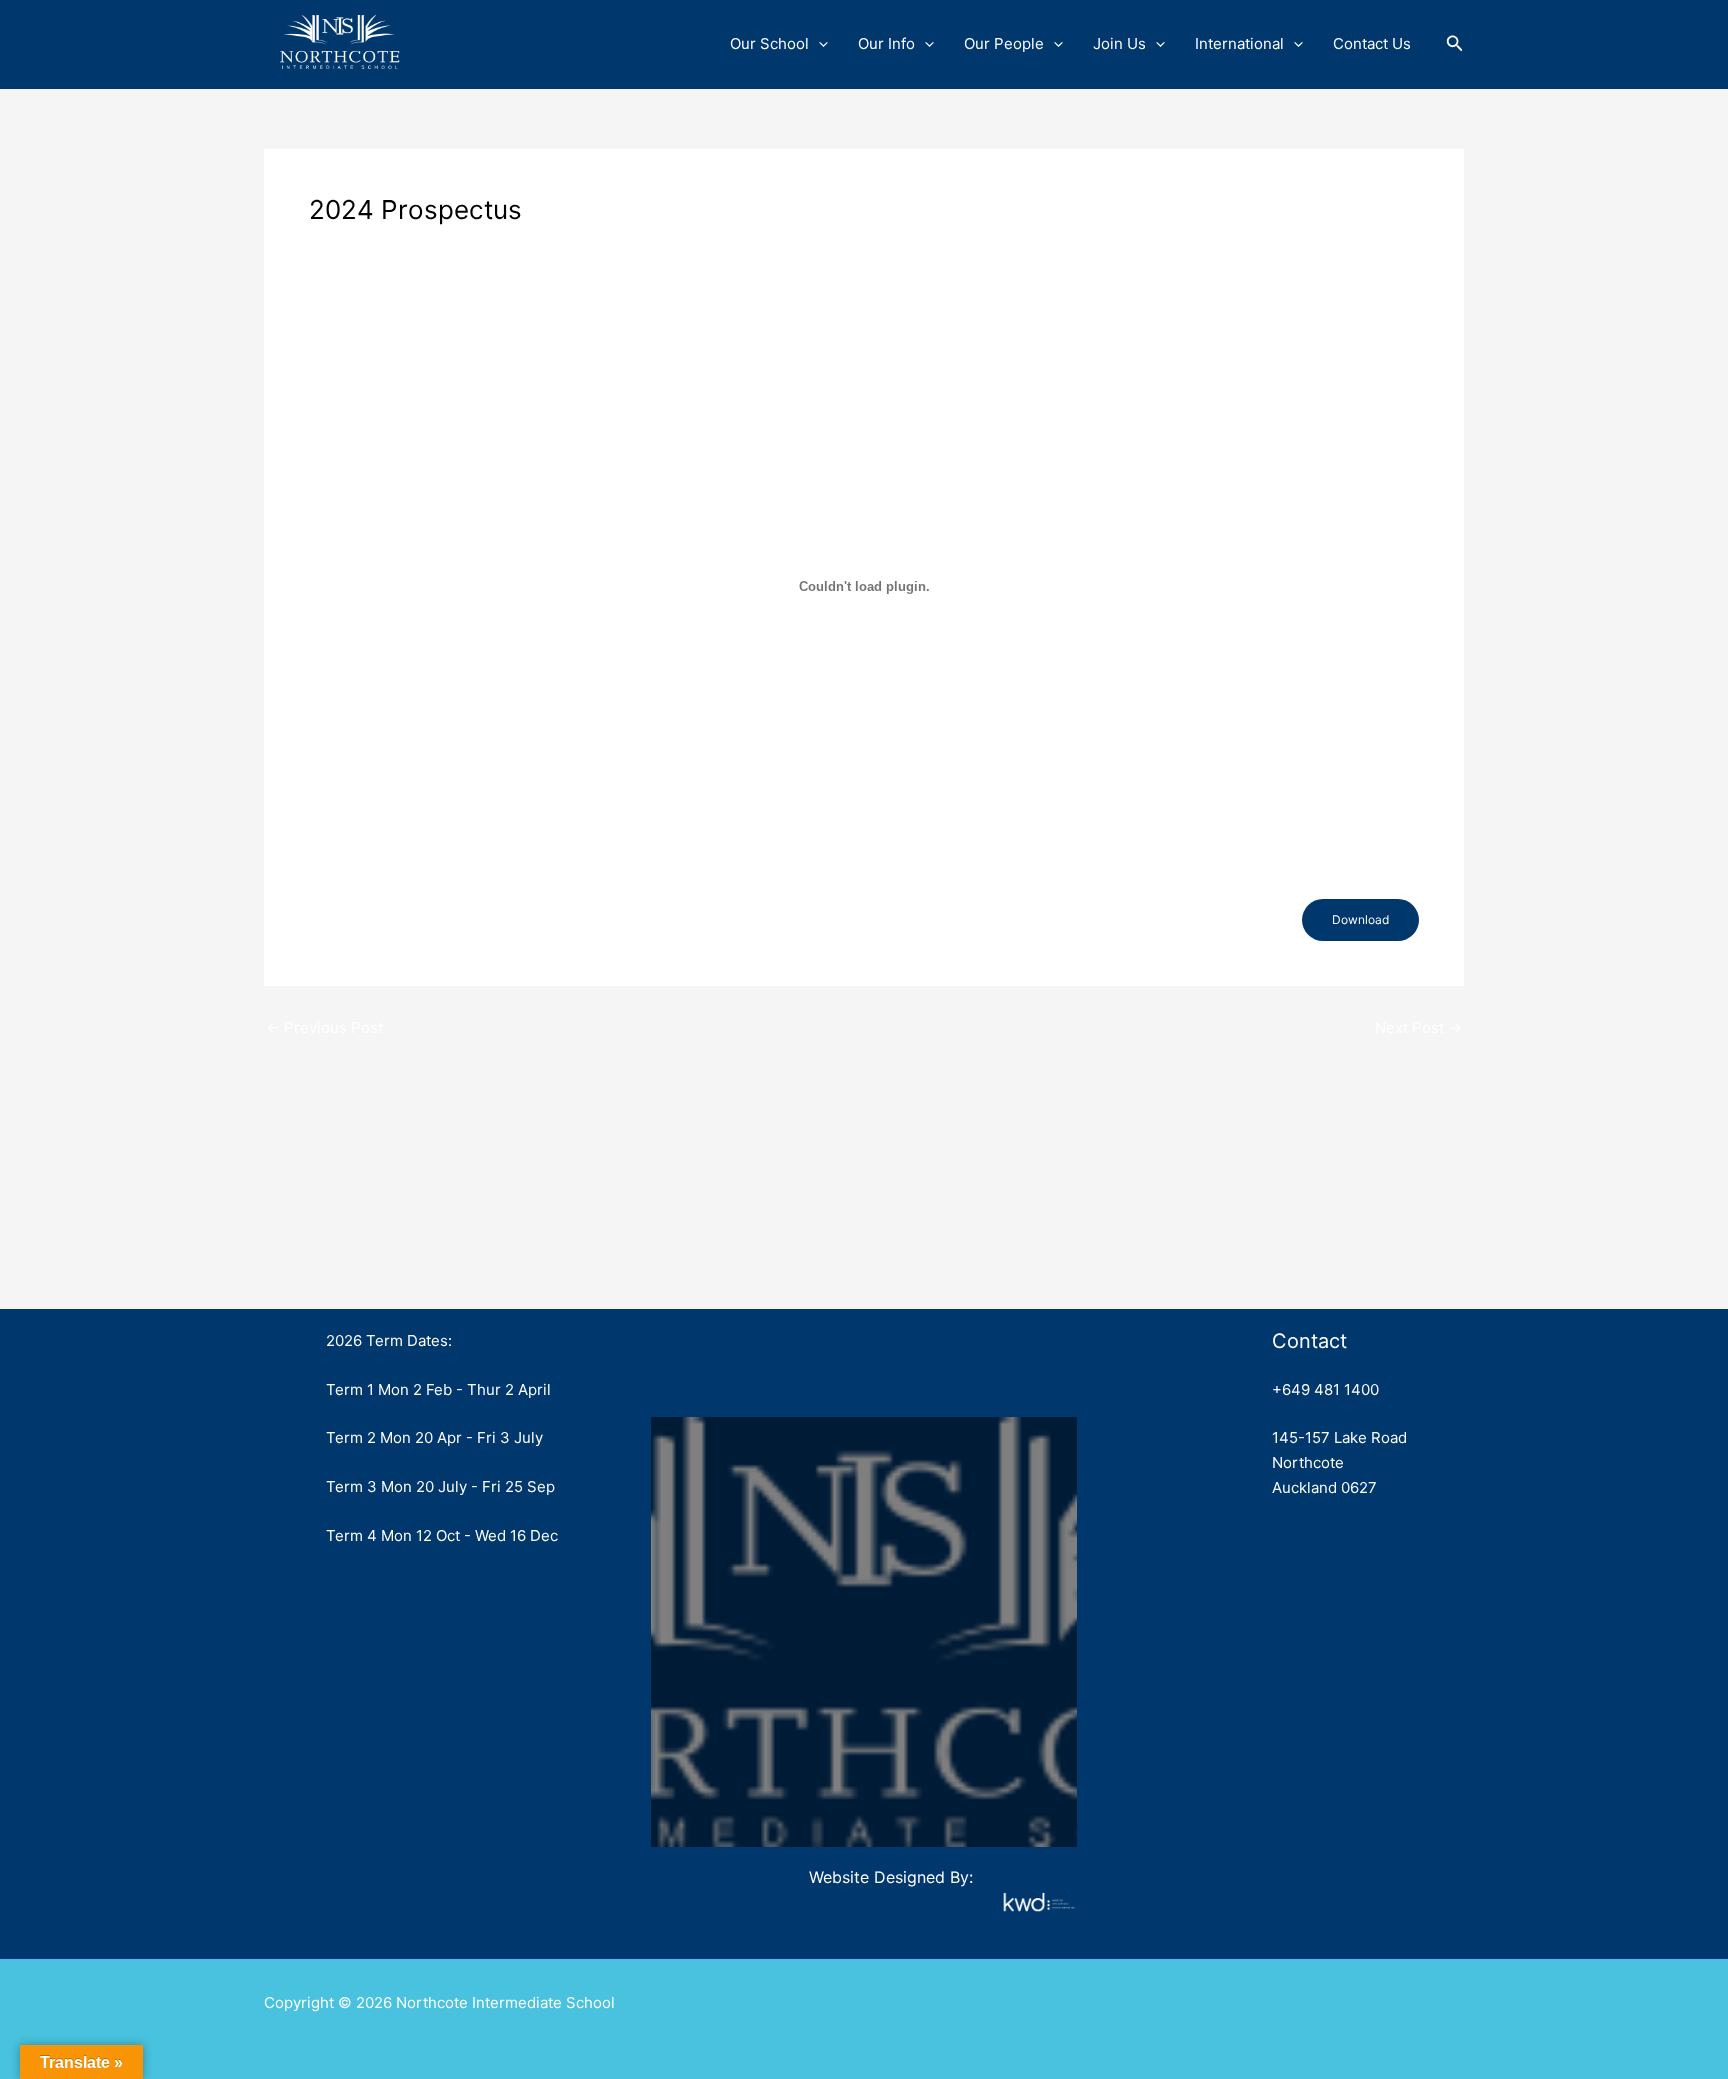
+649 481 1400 (1325, 1389)
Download (1360, 919)
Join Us (1119, 43)
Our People (1004, 43)
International (1239, 43)
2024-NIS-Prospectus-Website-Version (419, 918)
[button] (1455, 43)
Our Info (886, 43)
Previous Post (324, 1027)
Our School (769, 43)
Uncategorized (370, 245)
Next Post (1418, 1027)
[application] (818, 44)
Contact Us (1372, 43)
